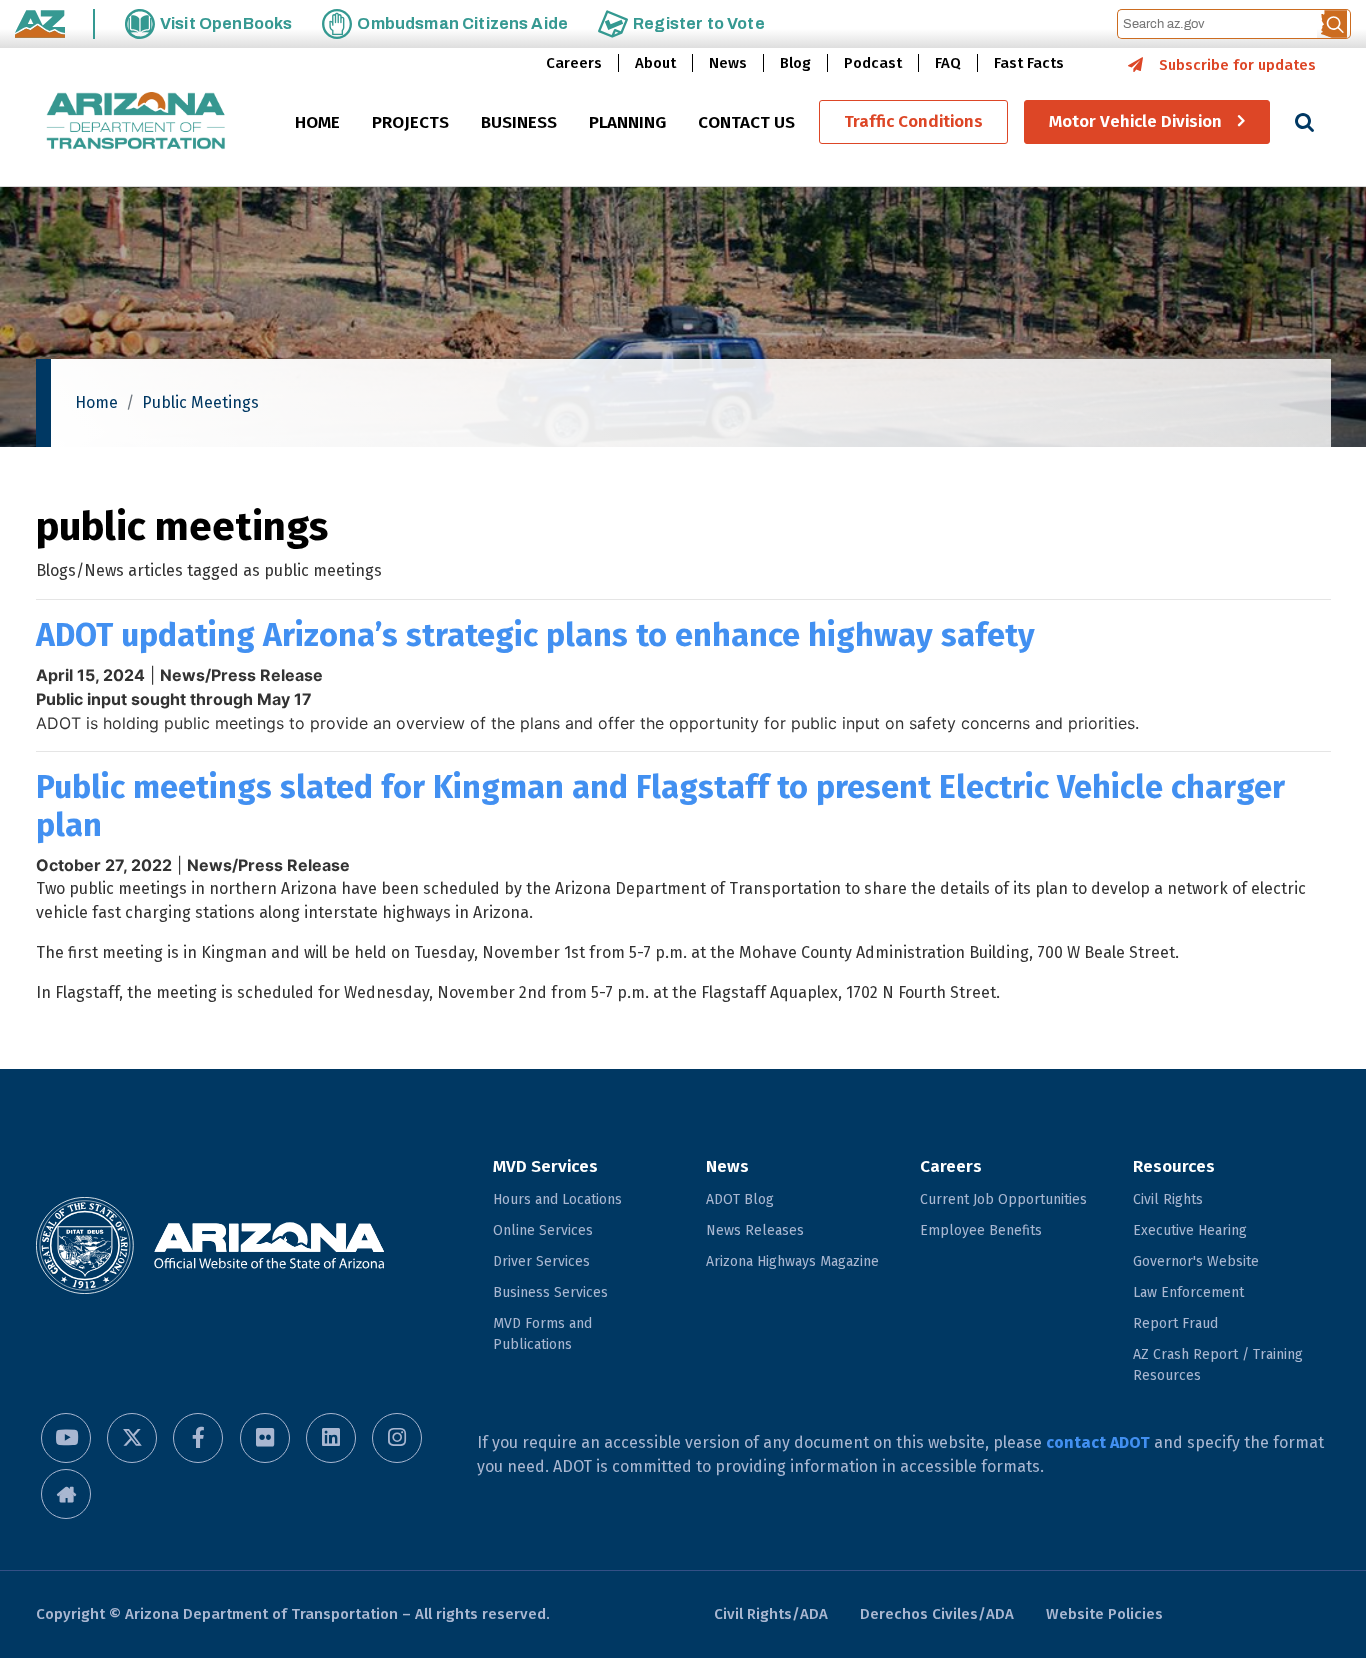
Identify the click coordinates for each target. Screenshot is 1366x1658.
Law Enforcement (1188, 1292)
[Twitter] (132, 1438)
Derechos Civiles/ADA (937, 1614)
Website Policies (1104, 1614)
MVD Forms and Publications (542, 1334)
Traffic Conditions (913, 122)
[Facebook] (198, 1438)
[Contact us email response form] (66, 1494)
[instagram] (397, 1438)
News (728, 63)
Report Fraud (1175, 1323)
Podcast (873, 63)
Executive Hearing (1190, 1230)
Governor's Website (1196, 1261)
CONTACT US (746, 123)
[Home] (136, 122)
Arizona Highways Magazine (792, 1261)
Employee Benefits (981, 1230)
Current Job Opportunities (1003, 1199)
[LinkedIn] (331, 1438)
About (655, 63)
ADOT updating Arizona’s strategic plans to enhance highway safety (535, 635)
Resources (1174, 1166)
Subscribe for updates (1237, 65)
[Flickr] (265, 1438)
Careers (574, 63)
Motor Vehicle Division (1135, 122)
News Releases (755, 1230)
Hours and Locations (557, 1199)
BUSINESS (519, 123)
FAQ (948, 63)
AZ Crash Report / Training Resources (1218, 1365)
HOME (317, 123)
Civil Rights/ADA (771, 1614)
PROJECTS (410, 123)
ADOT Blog (740, 1199)
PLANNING (627, 123)
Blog (795, 63)
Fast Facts (1029, 63)
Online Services (543, 1230)
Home (96, 402)
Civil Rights (1168, 1199)
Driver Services (541, 1261)
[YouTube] (66, 1438)
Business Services (550, 1292)
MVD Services (545, 1166)
